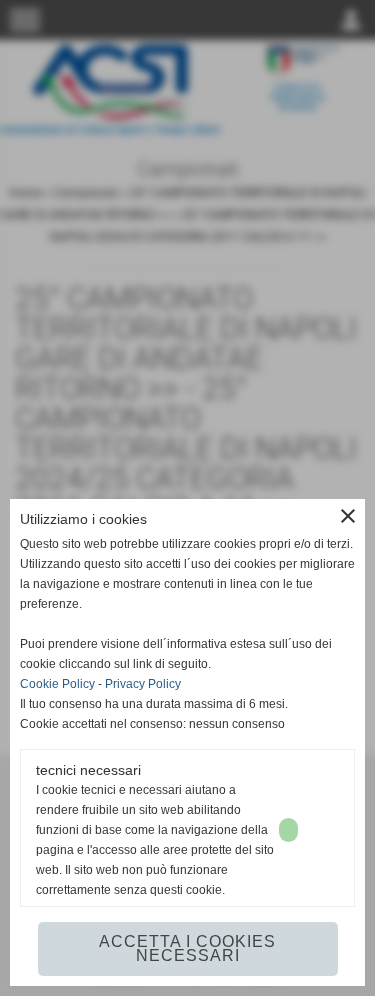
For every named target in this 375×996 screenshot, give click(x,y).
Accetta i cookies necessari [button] (187, 948)
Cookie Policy (57, 684)
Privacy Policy (143, 684)
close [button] (348, 516)
